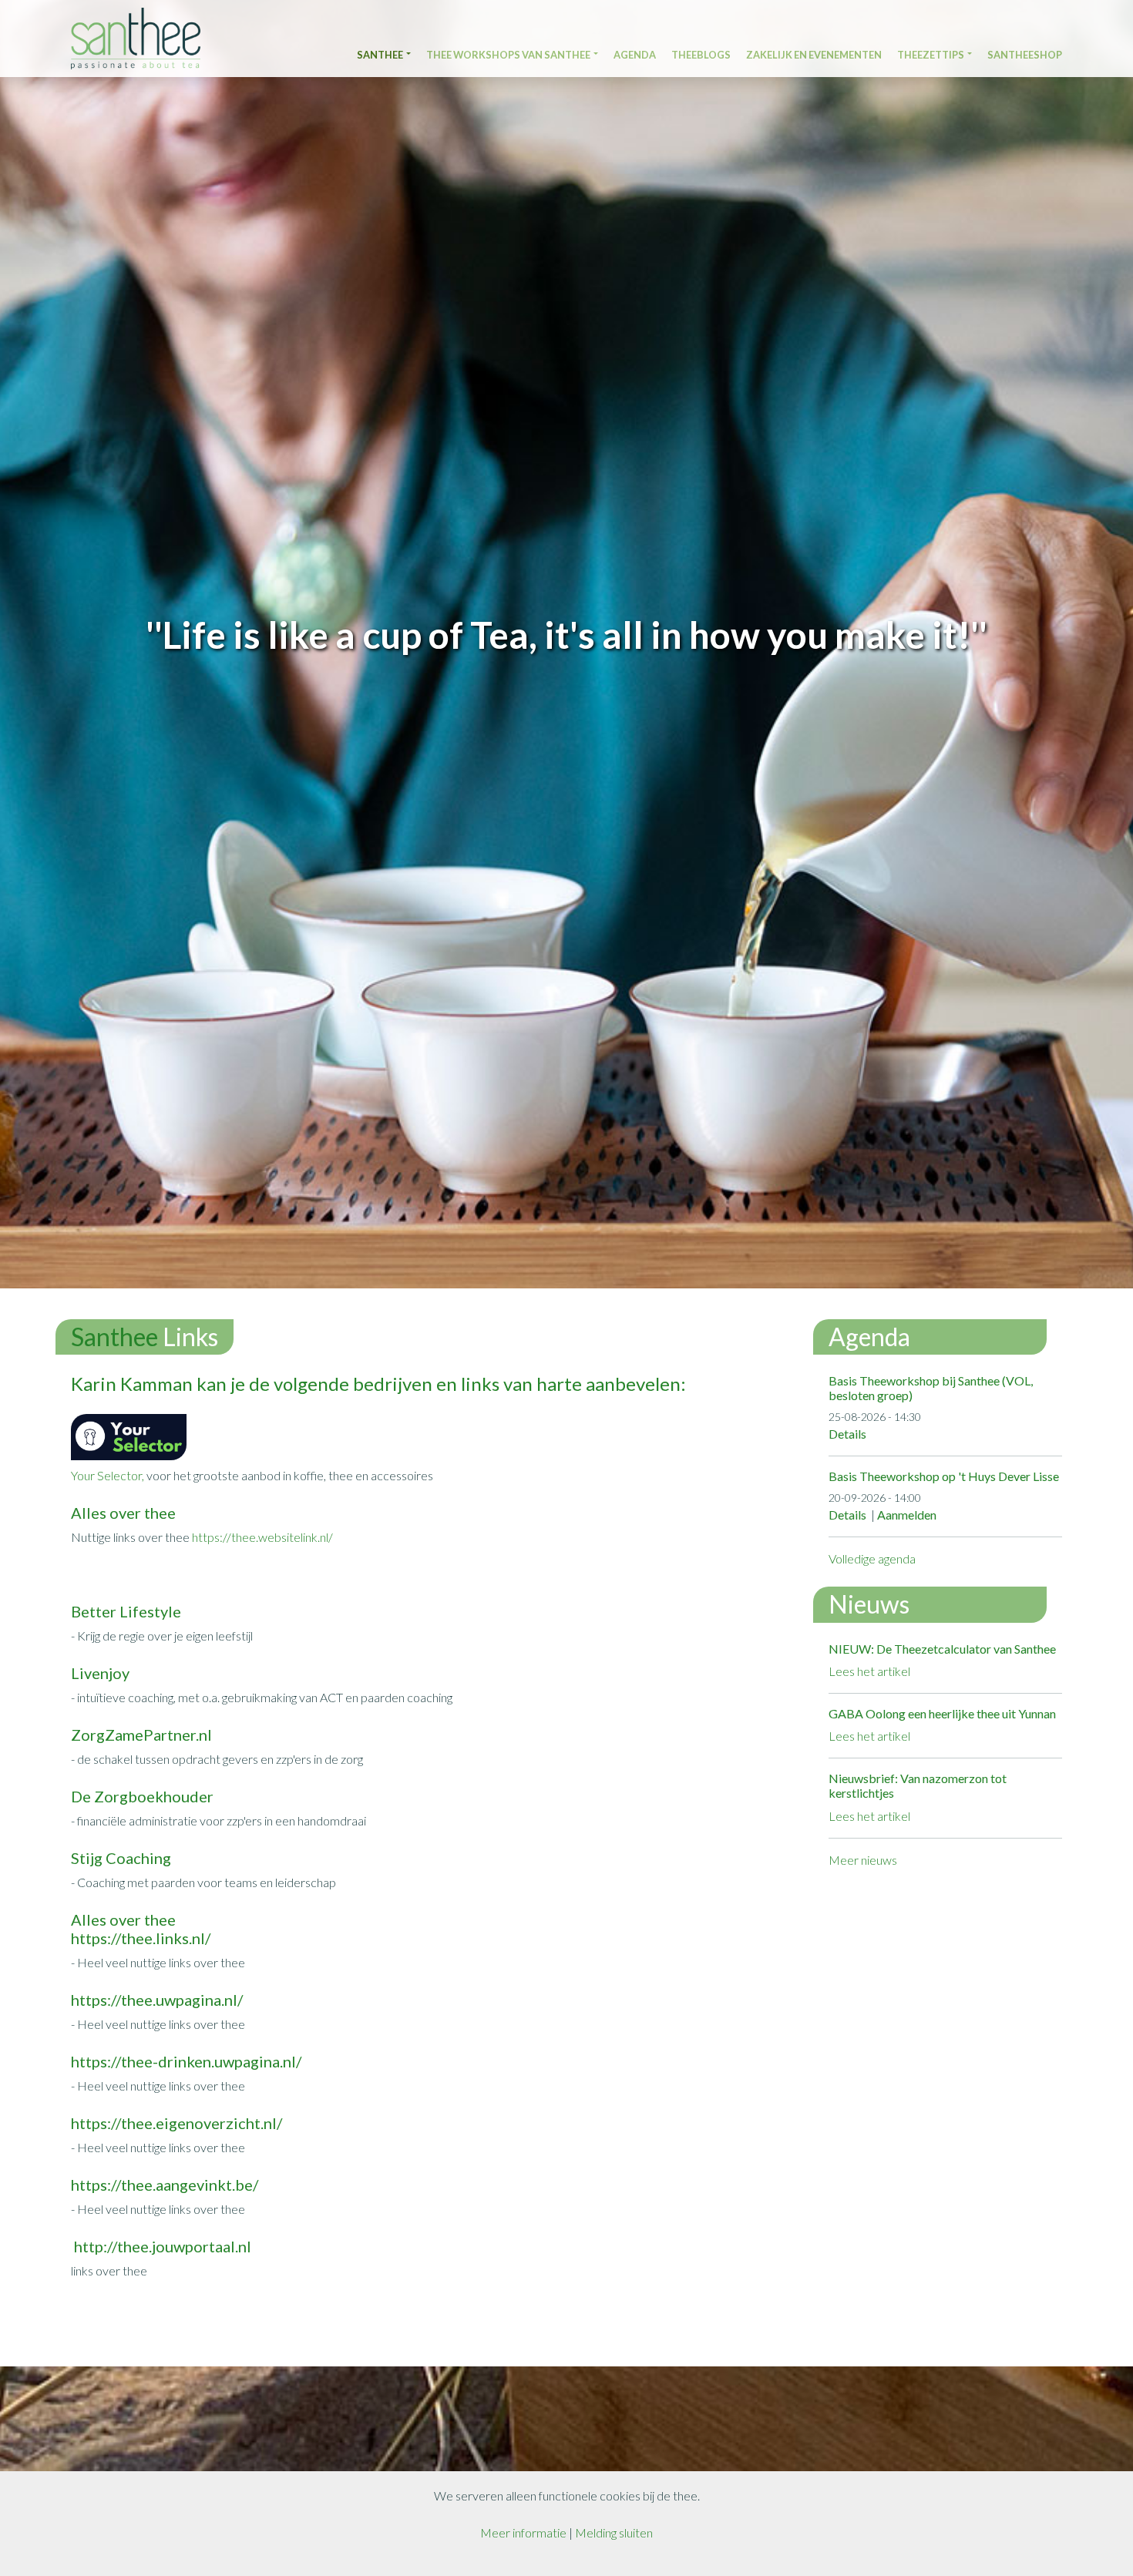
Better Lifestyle (126, 1611)
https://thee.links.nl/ (141, 1938)
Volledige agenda (872, 1558)
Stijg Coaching (121, 1858)
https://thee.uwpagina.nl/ (157, 2000)
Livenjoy (100, 1673)
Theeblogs (701, 55)
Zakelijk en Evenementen (814, 55)
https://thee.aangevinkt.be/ (165, 2185)
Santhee (380, 55)
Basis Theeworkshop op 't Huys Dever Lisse (944, 1476)
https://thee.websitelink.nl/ (262, 1537)
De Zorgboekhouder (142, 1796)
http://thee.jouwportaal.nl (161, 2246)
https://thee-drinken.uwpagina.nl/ (186, 2061)
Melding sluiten (614, 2532)
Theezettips (931, 55)
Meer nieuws (863, 1860)
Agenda (635, 55)
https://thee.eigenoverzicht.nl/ (177, 2123)
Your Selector (106, 1475)
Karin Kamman (132, 1384)
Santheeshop (1025, 55)
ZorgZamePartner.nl (141, 1735)
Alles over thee (123, 1513)
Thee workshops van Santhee (508, 55)
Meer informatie (523, 2532)
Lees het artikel (869, 1671)
